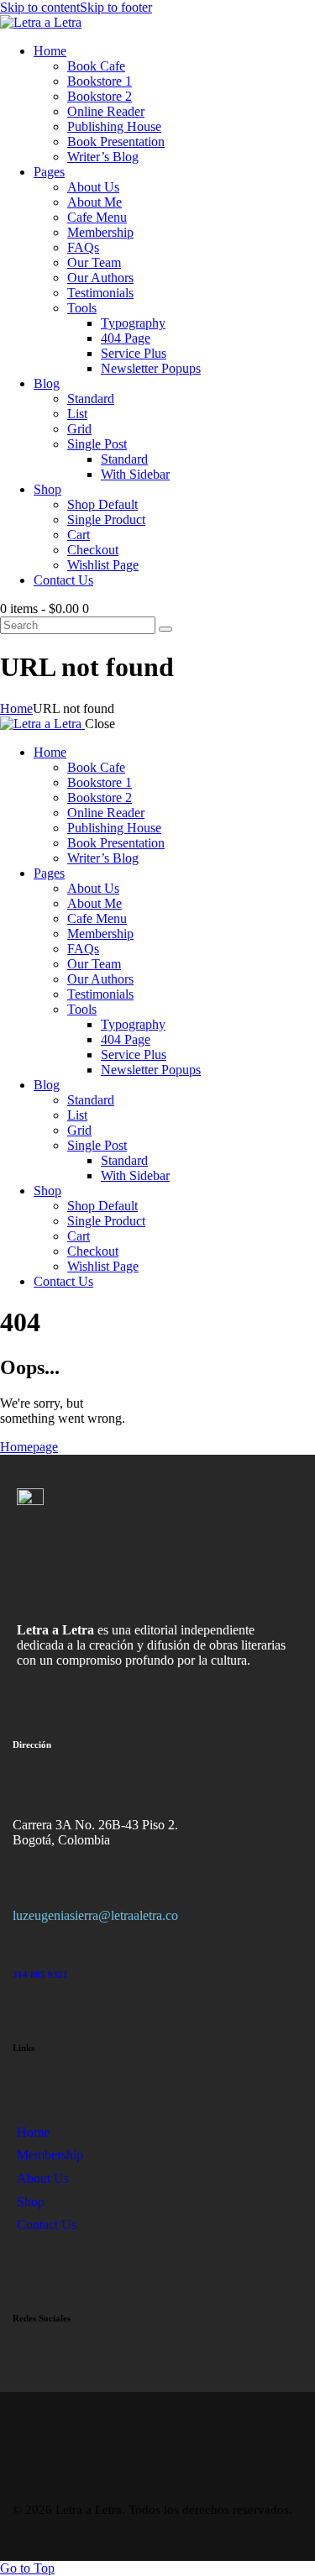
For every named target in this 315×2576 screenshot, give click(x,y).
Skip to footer (116, 7)
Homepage (29, 1447)
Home (16, 708)
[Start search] (165, 629)
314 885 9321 (40, 1975)
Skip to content (40, 7)
